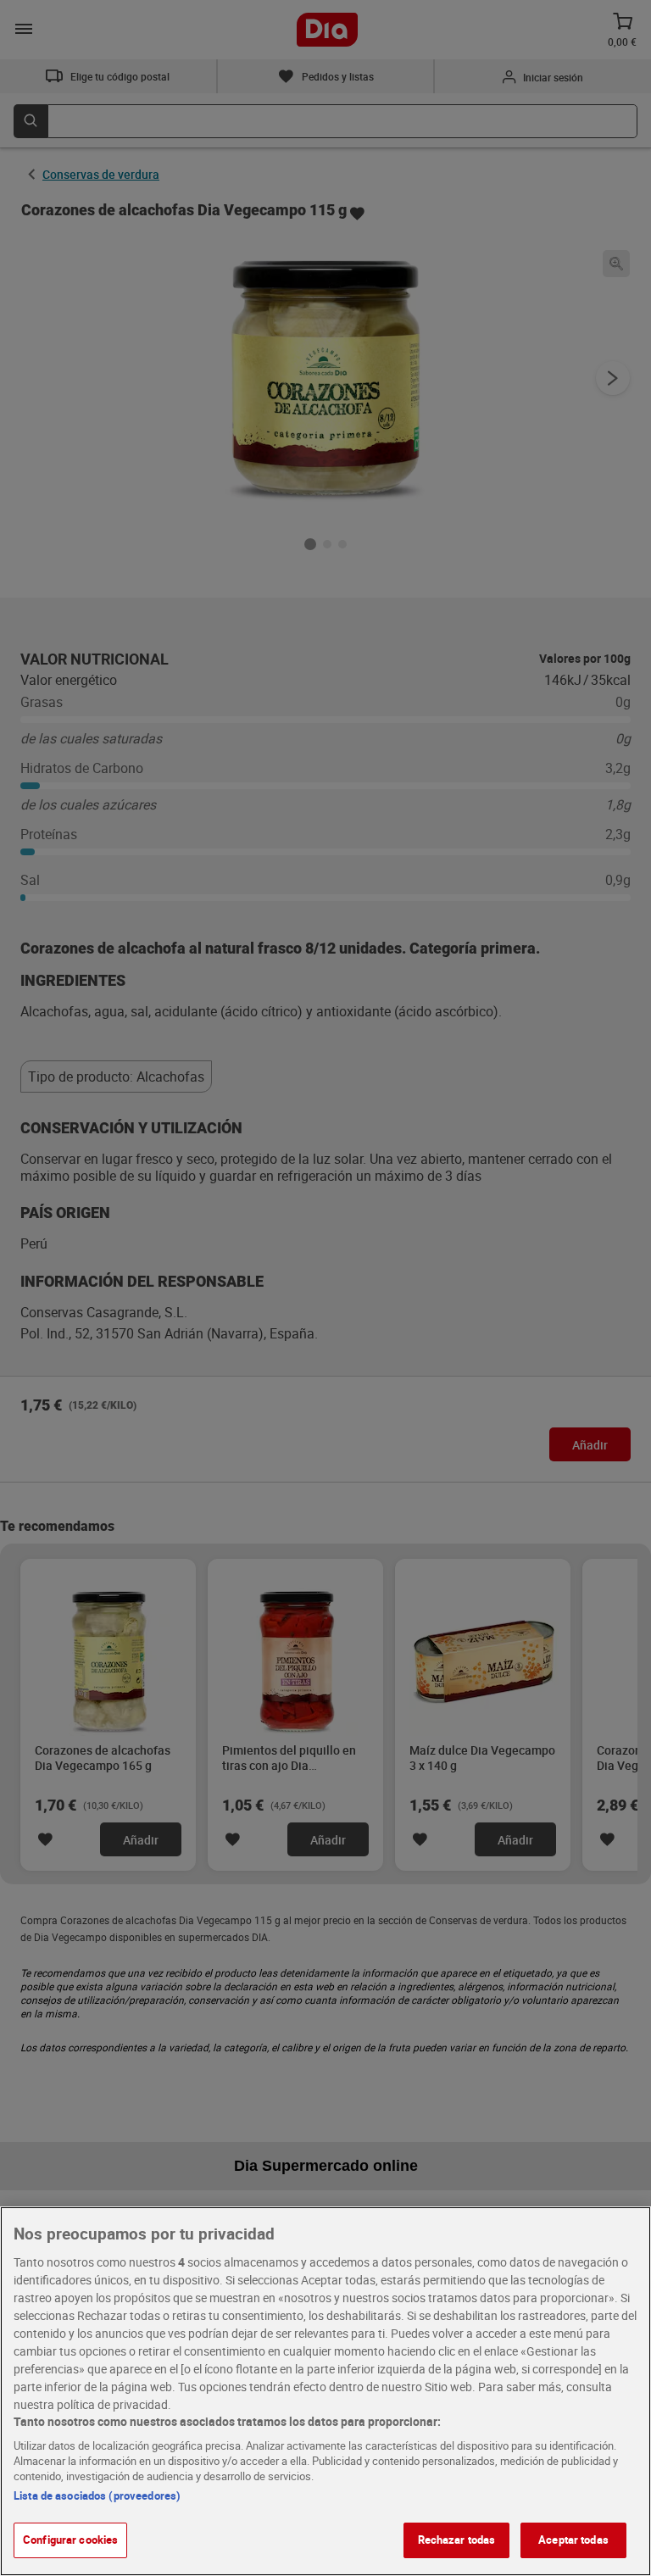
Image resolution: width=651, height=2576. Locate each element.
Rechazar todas (457, 2540)
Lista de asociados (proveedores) (97, 2495)
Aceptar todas (573, 2540)
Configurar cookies (70, 2540)
